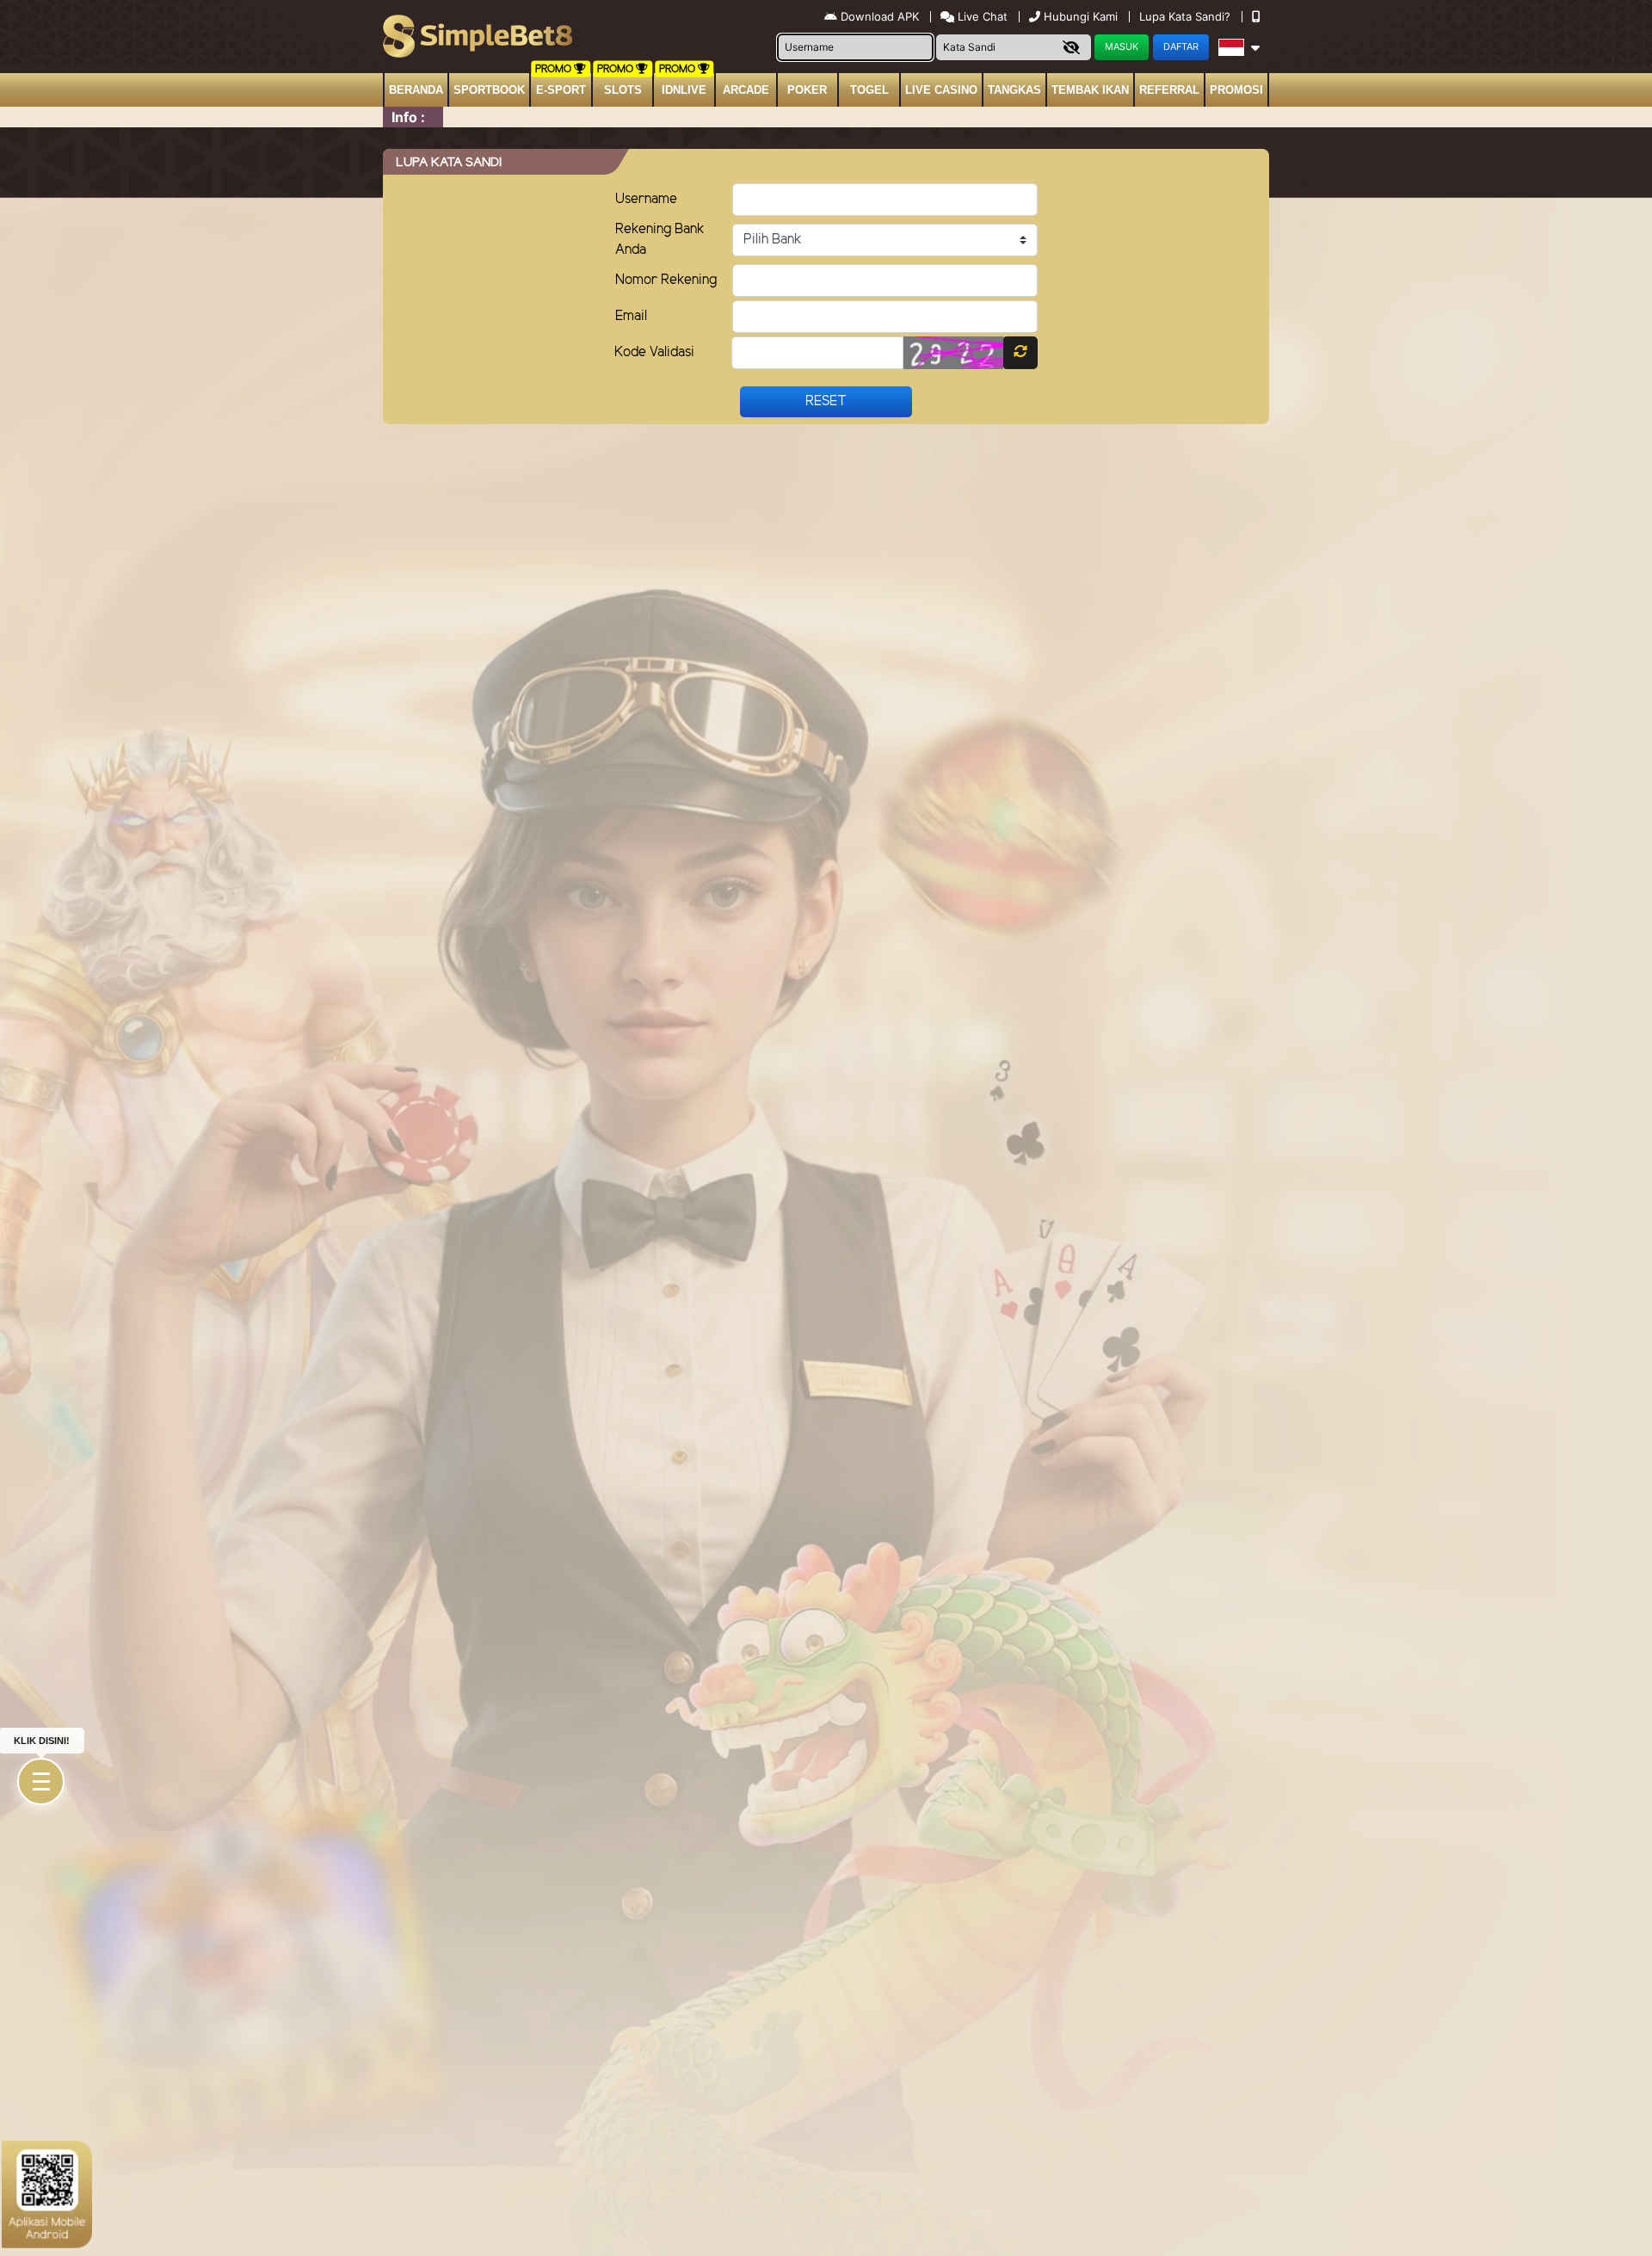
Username (646, 199)
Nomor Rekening (666, 280)
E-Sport (561, 90)
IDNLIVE (684, 90)
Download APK (880, 16)
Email (631, 316)
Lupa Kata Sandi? (1187, 16)
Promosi (1236, 90)
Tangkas (1014, 90)
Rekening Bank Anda (660, 240)
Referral (1169, 90)
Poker (807, 90)
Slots (623, 90)
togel (869, 90)
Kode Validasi (654, 352)
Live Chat (981, 16)
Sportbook (489, 90)
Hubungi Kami (1081, 16)
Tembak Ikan (1090, 90)
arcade (746, 90)
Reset (826, 401)
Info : (408, 117)
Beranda (416, 90)
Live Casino (941, 90)
